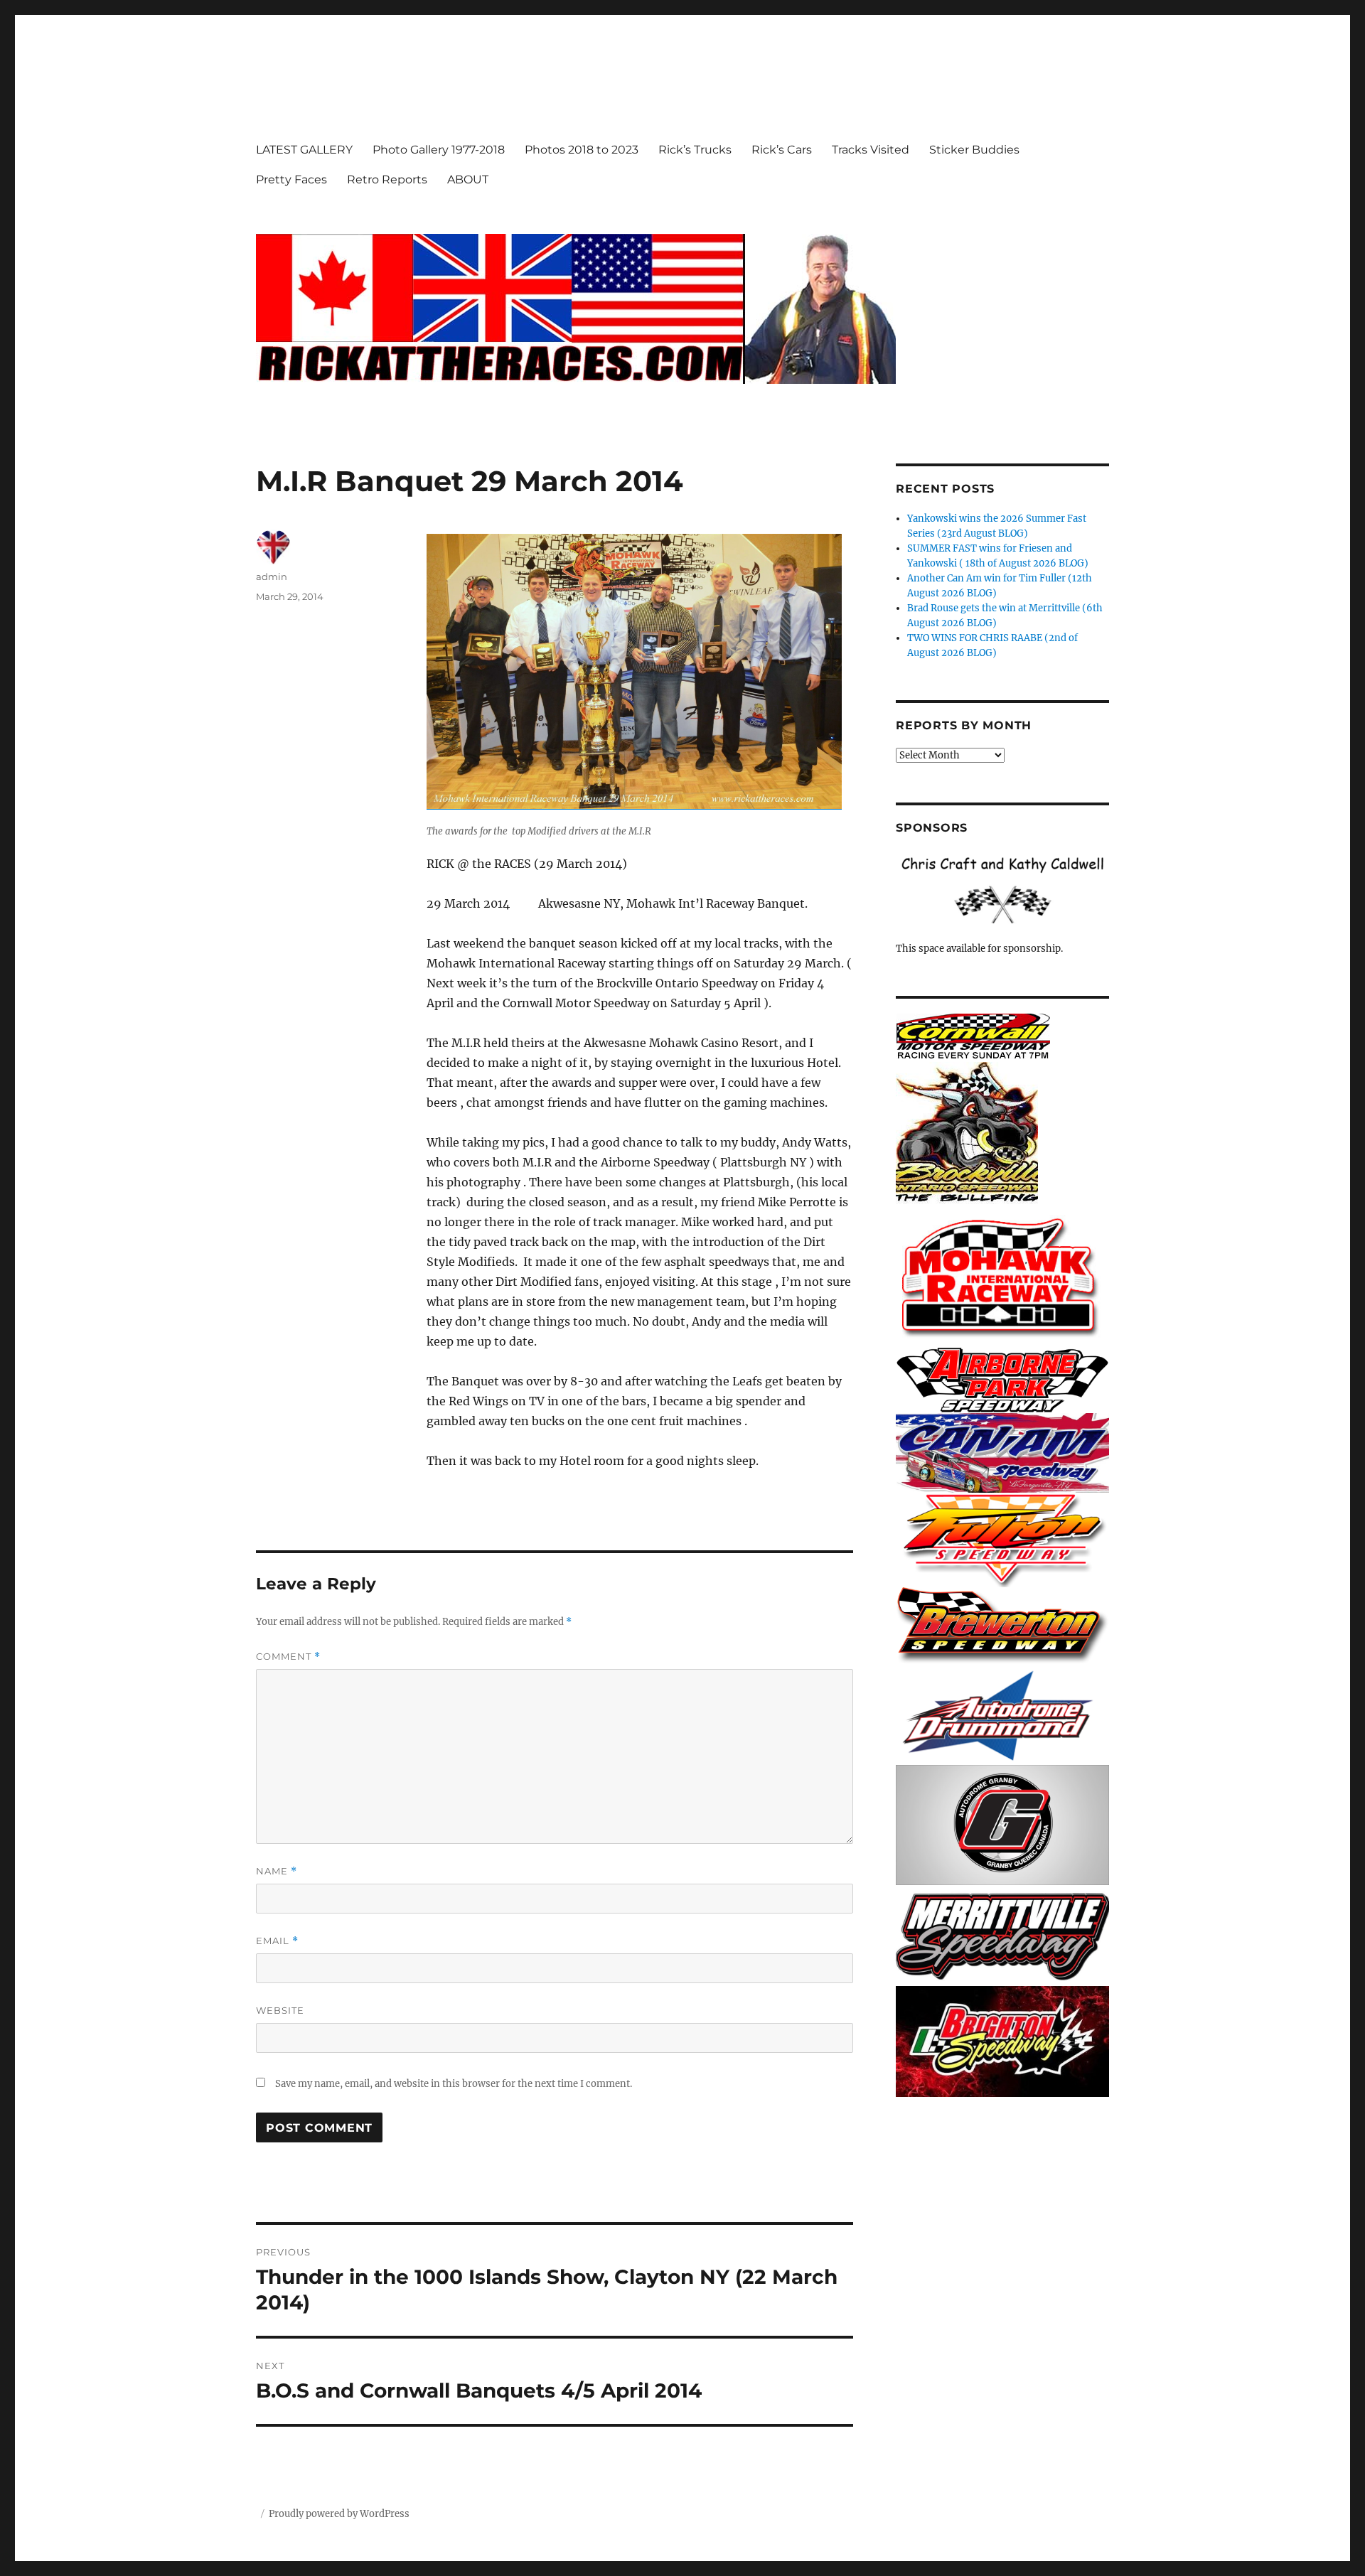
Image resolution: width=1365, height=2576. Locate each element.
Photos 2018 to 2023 (582, 150)
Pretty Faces (291, 179)
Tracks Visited (871, 150)
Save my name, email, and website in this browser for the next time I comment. (454, 2084)
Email (277, 1941)
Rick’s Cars (782, 150)
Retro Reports (387, 179)
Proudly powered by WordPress (339, 2514)
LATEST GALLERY (304, 150)
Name (277, 1871)
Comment (288, 1657)
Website (280, 2010)
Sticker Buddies (974, 150)
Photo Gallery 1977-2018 (439, 150)
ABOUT (468, 179)
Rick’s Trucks (695, 150)
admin (272, 576)
